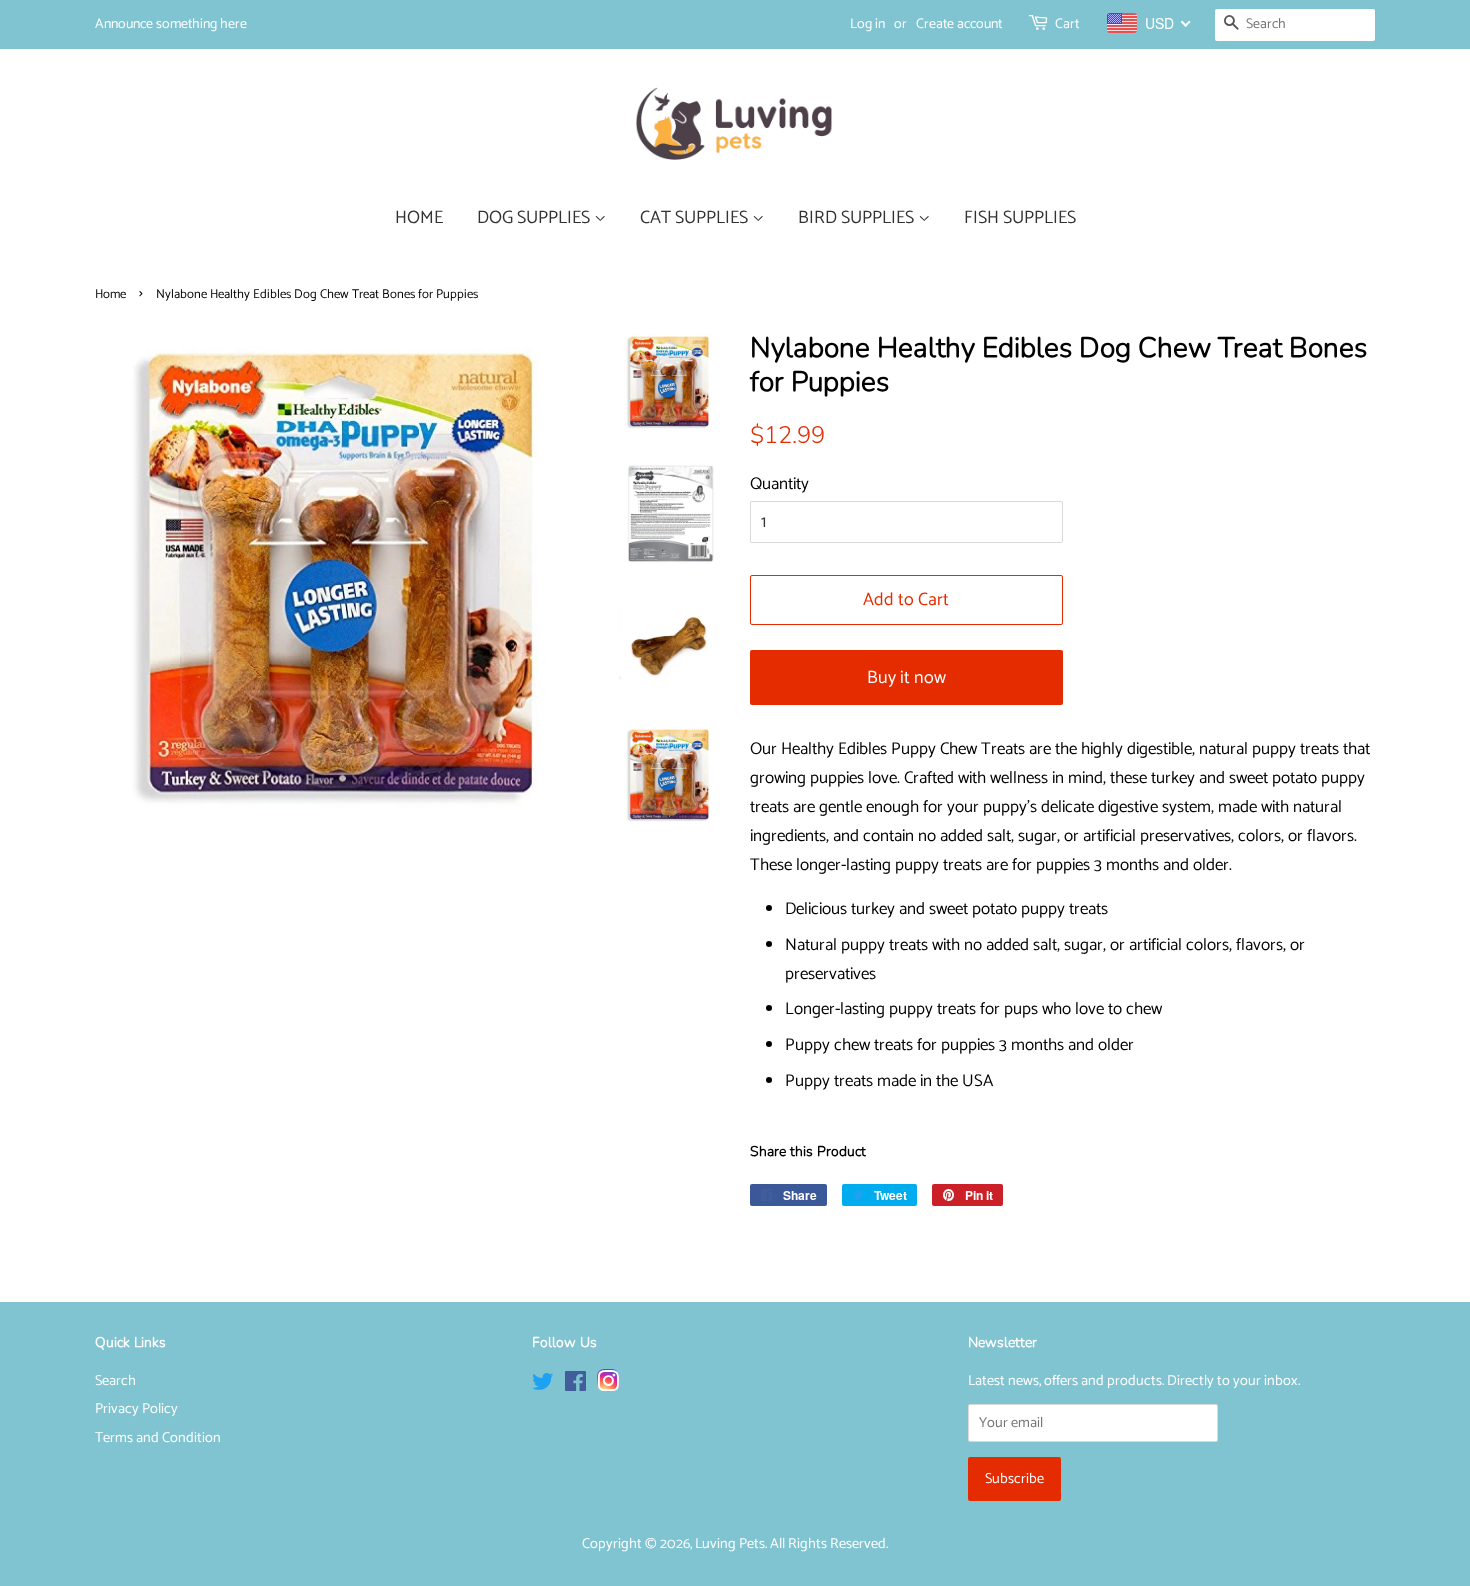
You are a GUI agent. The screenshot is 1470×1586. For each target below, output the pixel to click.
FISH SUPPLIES (1020, 218)
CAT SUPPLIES (696, 218)
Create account (959, 24)
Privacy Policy (136, 1409)
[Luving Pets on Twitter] (543, 1386)
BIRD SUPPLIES (858, 218)
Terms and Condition (158, 1438)
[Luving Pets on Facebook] (575, 1386)
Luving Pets (730, 1544)
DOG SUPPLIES (535, 218)
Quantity (779, 484)
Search (115, 1381)
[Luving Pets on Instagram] (608, 1386)
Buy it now (906, 678)
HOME (419, 218)
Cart (1067, 24)
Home (110, 294)
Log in (867, 24)
